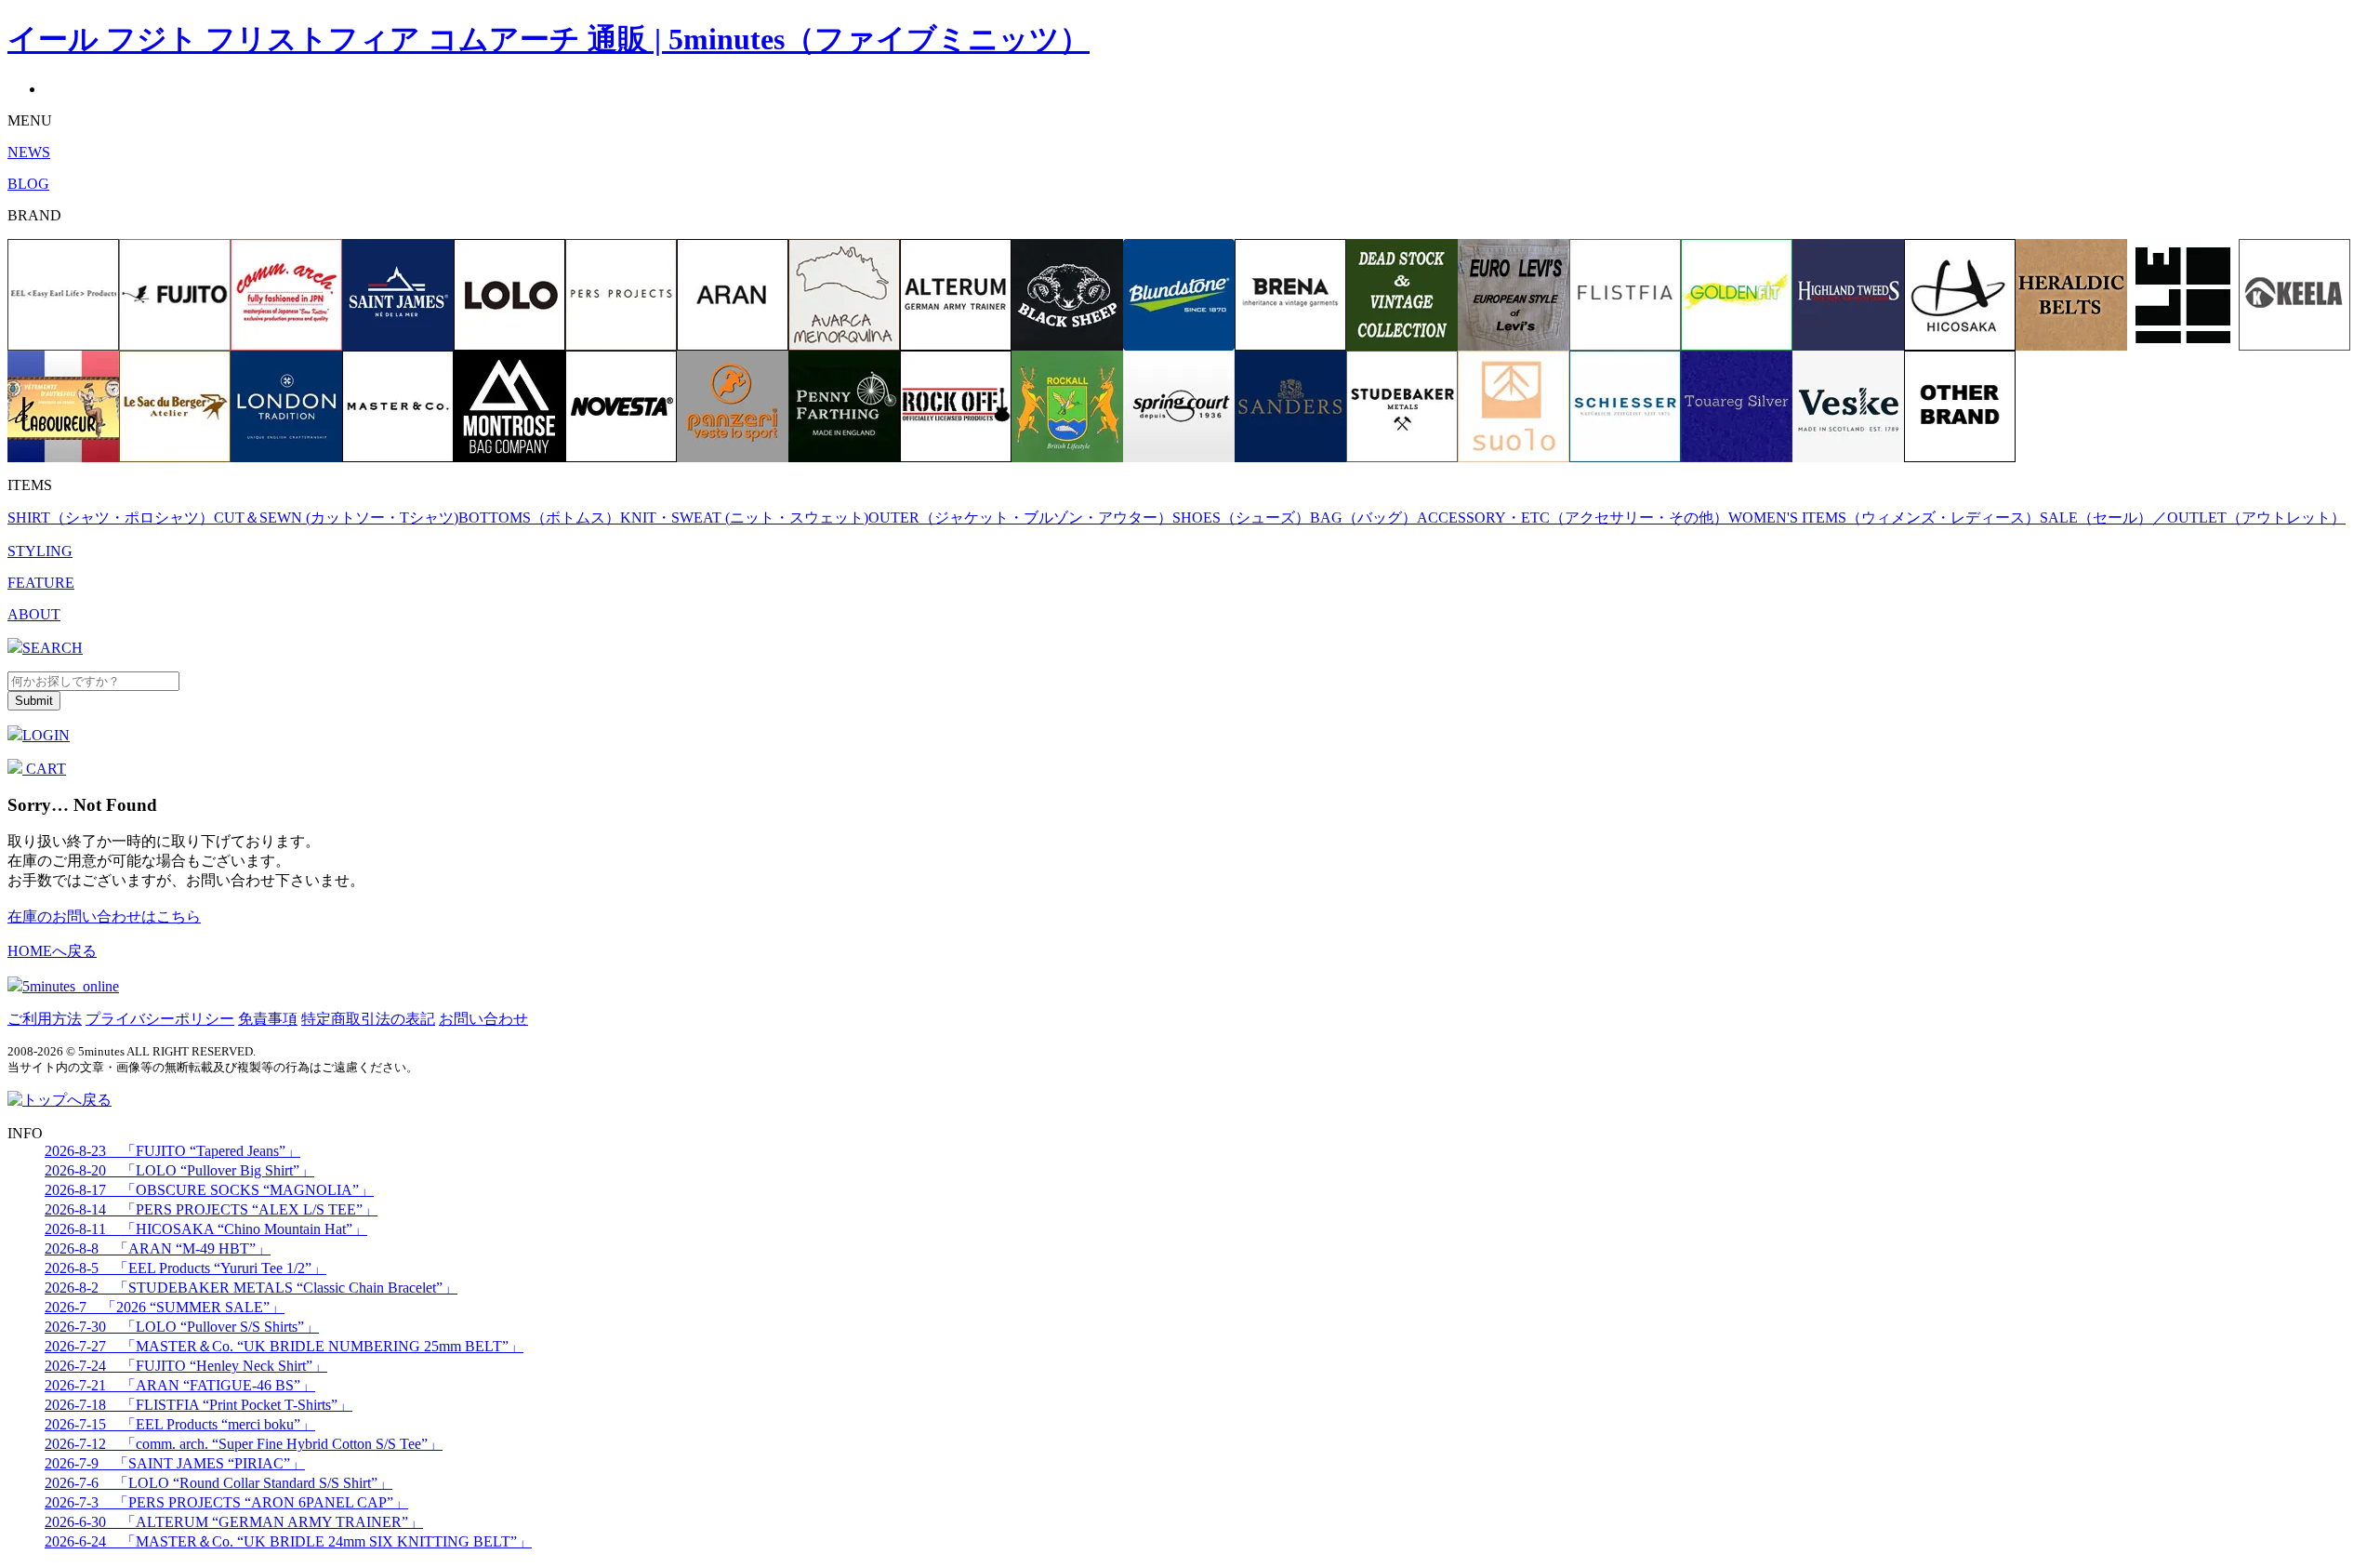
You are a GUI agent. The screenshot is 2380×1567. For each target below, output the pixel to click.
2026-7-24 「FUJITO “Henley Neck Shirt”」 (186, 1366)
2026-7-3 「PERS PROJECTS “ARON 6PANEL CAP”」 (226, 1502)
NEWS (29, 152)
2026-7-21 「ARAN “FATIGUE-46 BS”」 (180, 1385)
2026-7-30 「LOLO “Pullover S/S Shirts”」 (182, 1327)
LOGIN (46, 735)
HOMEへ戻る (52, 951)
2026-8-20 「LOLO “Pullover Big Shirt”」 (179, 1170)
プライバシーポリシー (160, 1019)
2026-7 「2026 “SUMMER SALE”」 (165, 1307)
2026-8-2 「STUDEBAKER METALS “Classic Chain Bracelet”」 (251, 1288)
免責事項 (268, 1019)
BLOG (28, 184)
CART (44, 769)
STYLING (40, 551)
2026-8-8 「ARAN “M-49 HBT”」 (158, 1248)
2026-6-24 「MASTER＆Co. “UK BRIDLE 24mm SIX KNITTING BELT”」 (288, 1541)
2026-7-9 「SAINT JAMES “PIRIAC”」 (175, 1463)
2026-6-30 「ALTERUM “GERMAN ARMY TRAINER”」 (234, 1522)
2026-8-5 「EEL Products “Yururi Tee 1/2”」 (185, 1268)
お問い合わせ (483, 1019)
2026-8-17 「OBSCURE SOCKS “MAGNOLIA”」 (209, 1190)
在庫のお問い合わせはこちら (104, 916)
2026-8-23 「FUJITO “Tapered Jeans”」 (172, 1151)
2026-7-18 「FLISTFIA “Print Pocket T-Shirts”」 (198, 1405)
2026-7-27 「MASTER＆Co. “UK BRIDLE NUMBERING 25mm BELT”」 (284, 1346)
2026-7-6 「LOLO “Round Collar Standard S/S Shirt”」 (218, 1483)
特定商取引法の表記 (368, 1019)
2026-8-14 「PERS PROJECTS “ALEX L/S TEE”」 (211, 1209)
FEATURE (41, 583)
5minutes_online (71, 986)
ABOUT (34, 614)
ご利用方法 (45, 1019)
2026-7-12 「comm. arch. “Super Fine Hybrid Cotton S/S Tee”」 (244, 1444)
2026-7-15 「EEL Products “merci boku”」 (180, 1424)
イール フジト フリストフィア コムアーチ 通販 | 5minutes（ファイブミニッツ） (549, 39)
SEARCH (53, 648)
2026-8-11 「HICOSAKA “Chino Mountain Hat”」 (206, 1229)
